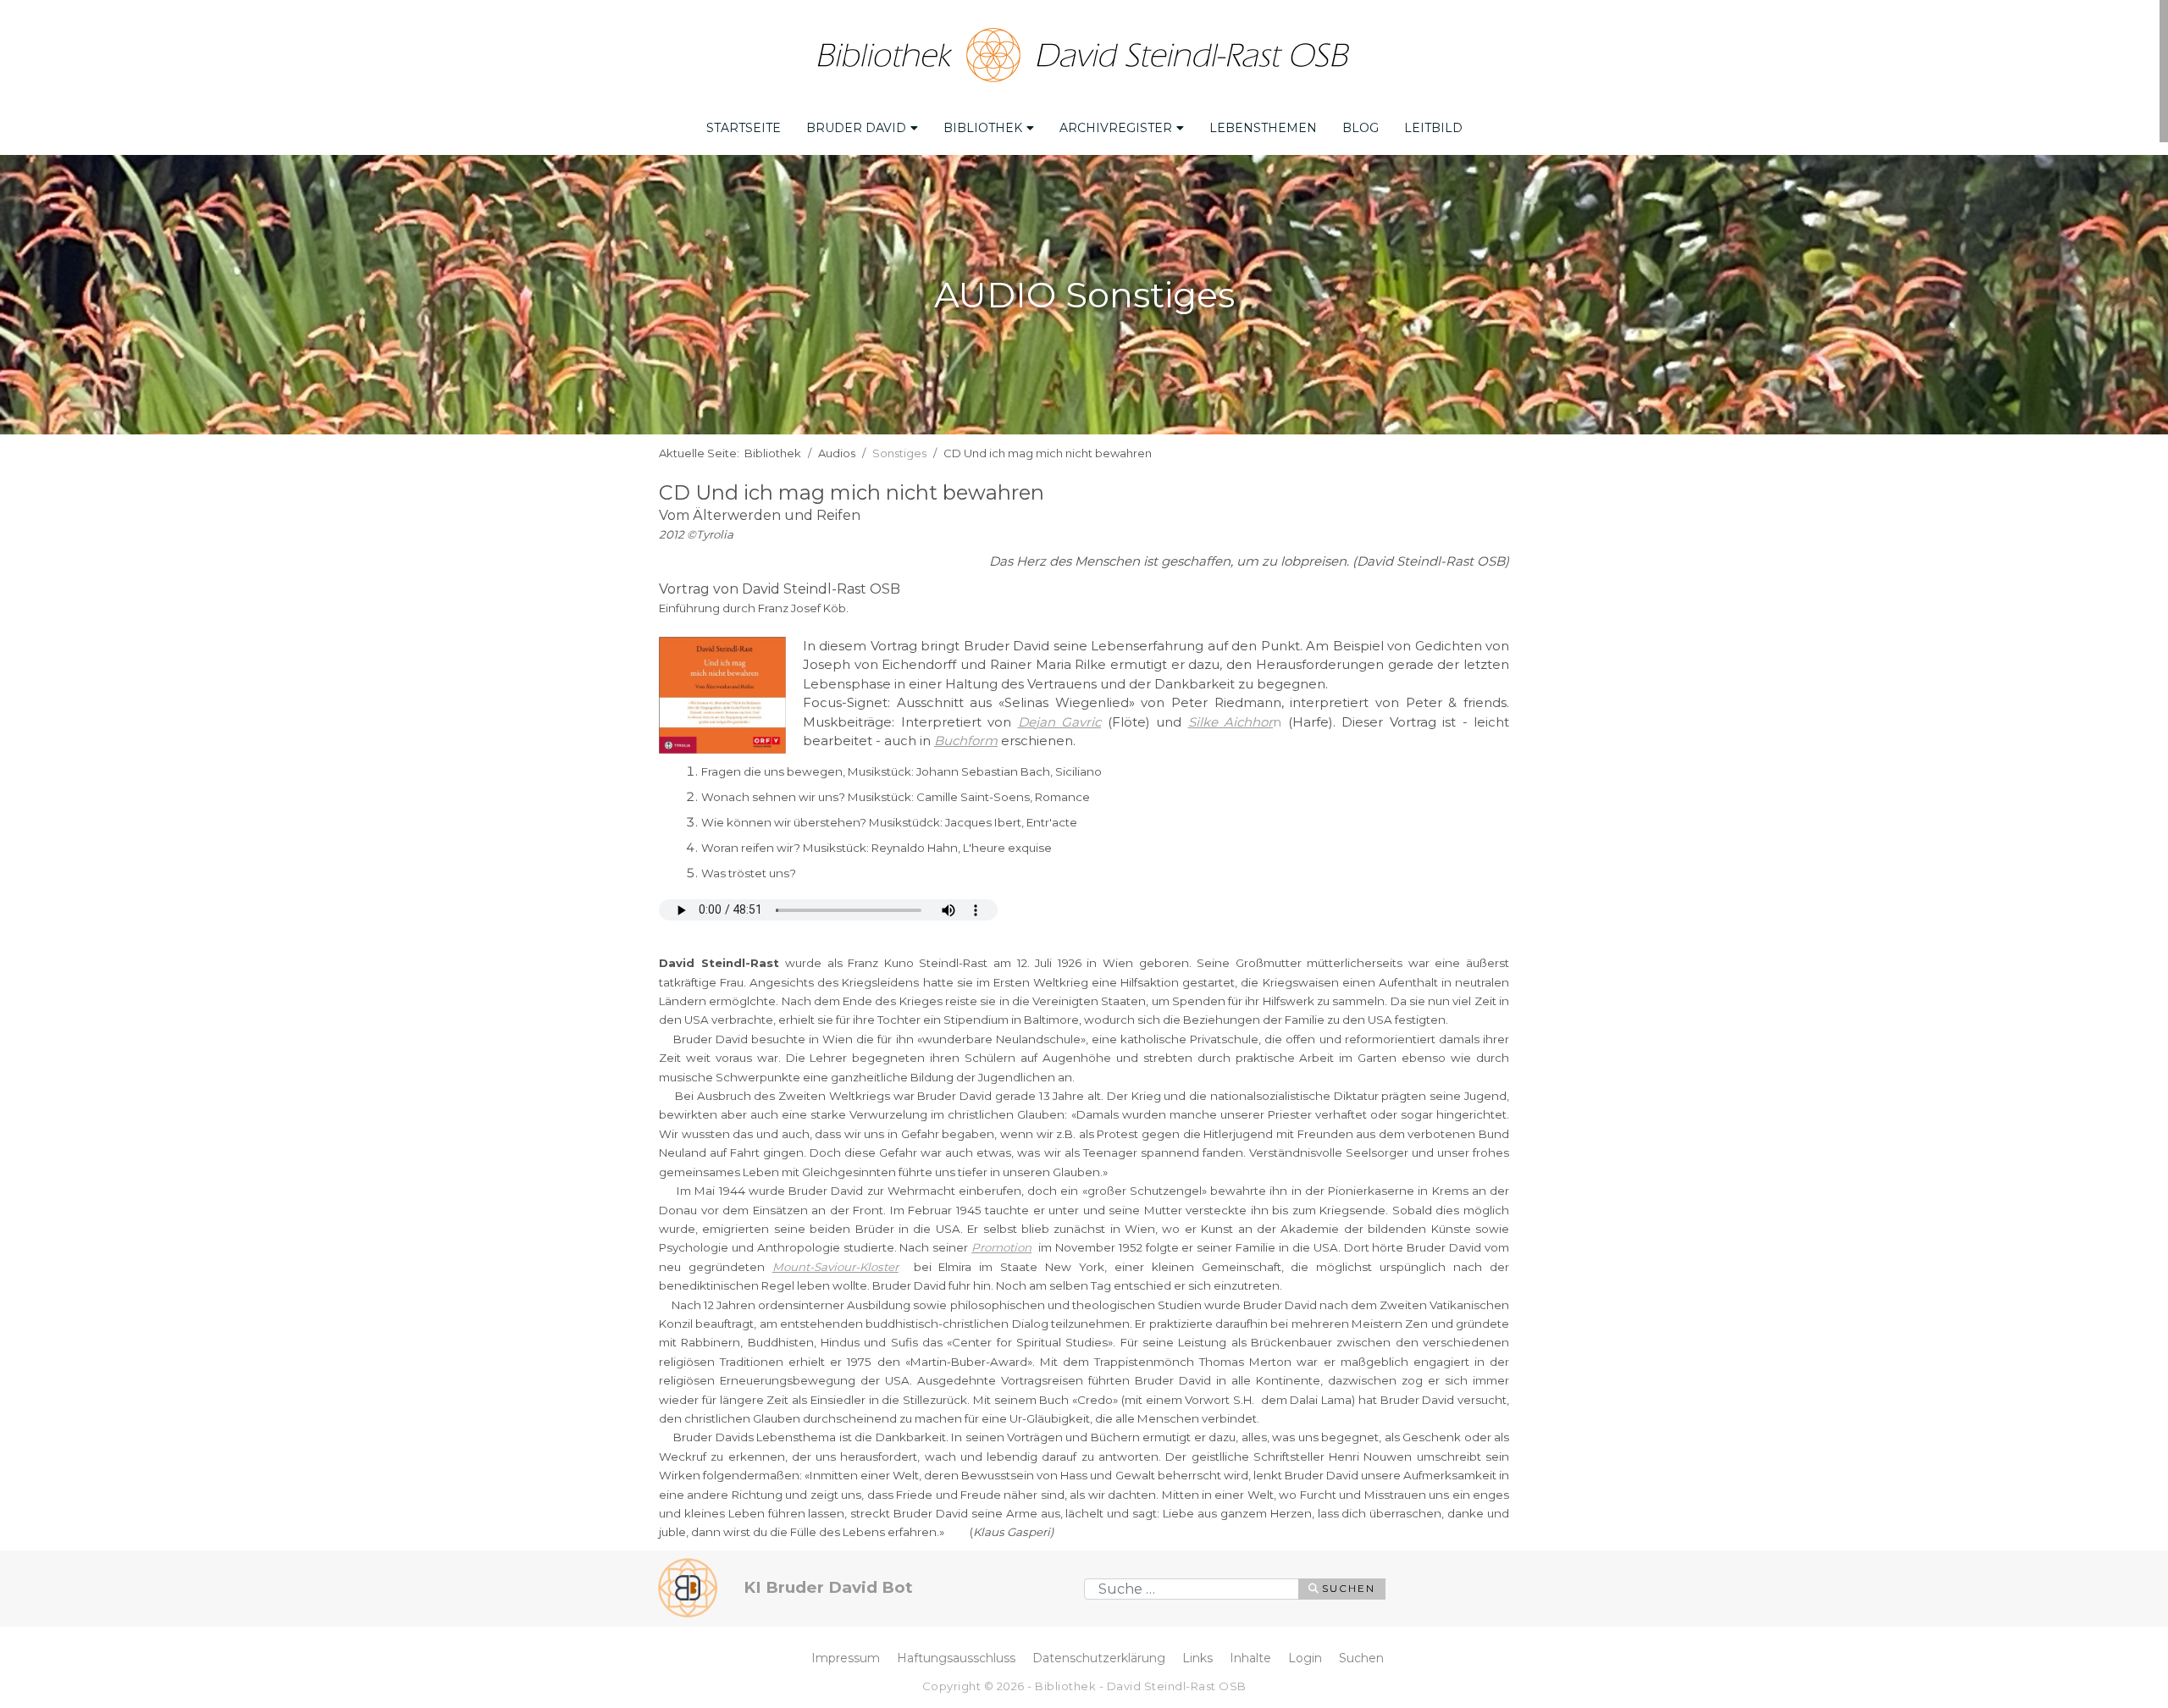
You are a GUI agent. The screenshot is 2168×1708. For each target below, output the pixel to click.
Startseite (744, 128)
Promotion (1001, 1247)
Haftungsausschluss (956, 1658)
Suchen (1349, 1588)
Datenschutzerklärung (1099, 1658)
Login (1305, 1658)
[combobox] (1192, 1589)
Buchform (966, 741)
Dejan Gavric (1060, 722)
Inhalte (1250, 1658)
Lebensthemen (1263, 128)
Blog (1361, 128)
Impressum (846, 1658)
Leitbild (1433, 128)
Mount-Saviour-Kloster (835, 1267)
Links (1197, 1658)
